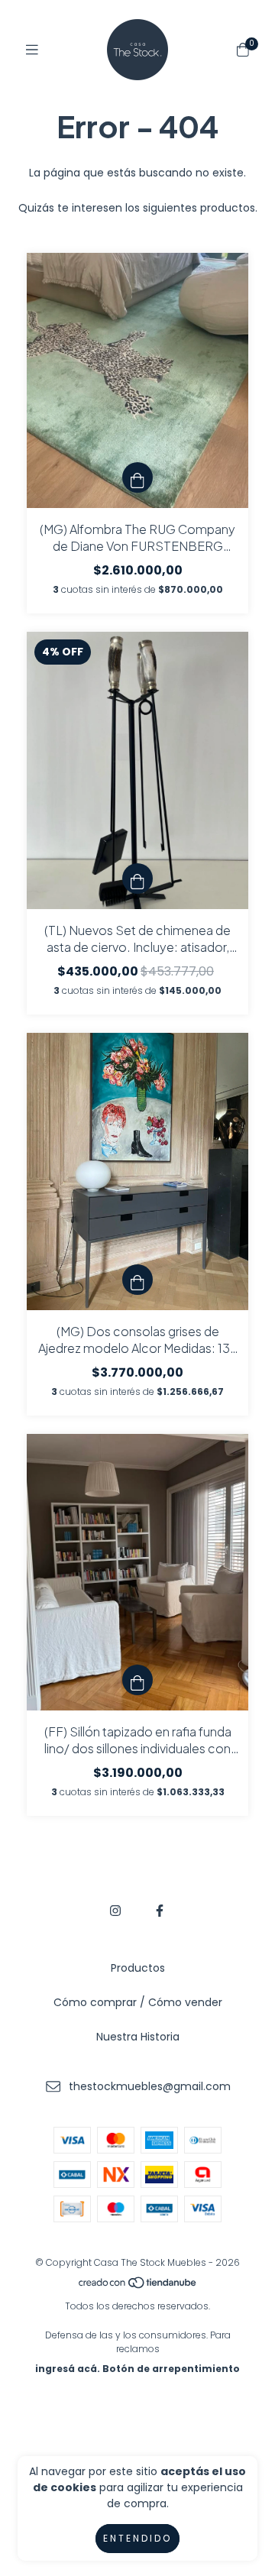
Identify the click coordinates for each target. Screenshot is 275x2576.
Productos (138, 1968)
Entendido (137, 2538)
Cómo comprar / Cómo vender (138, 2002)
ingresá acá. (68, 2369)
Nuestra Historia (138, 2037)
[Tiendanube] (138, 2286)
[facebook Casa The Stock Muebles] (160, 1911)
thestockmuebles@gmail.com (150, 2086)
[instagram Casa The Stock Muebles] (115, 1911)
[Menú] (32, 50)
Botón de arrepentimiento (171, 2369)
